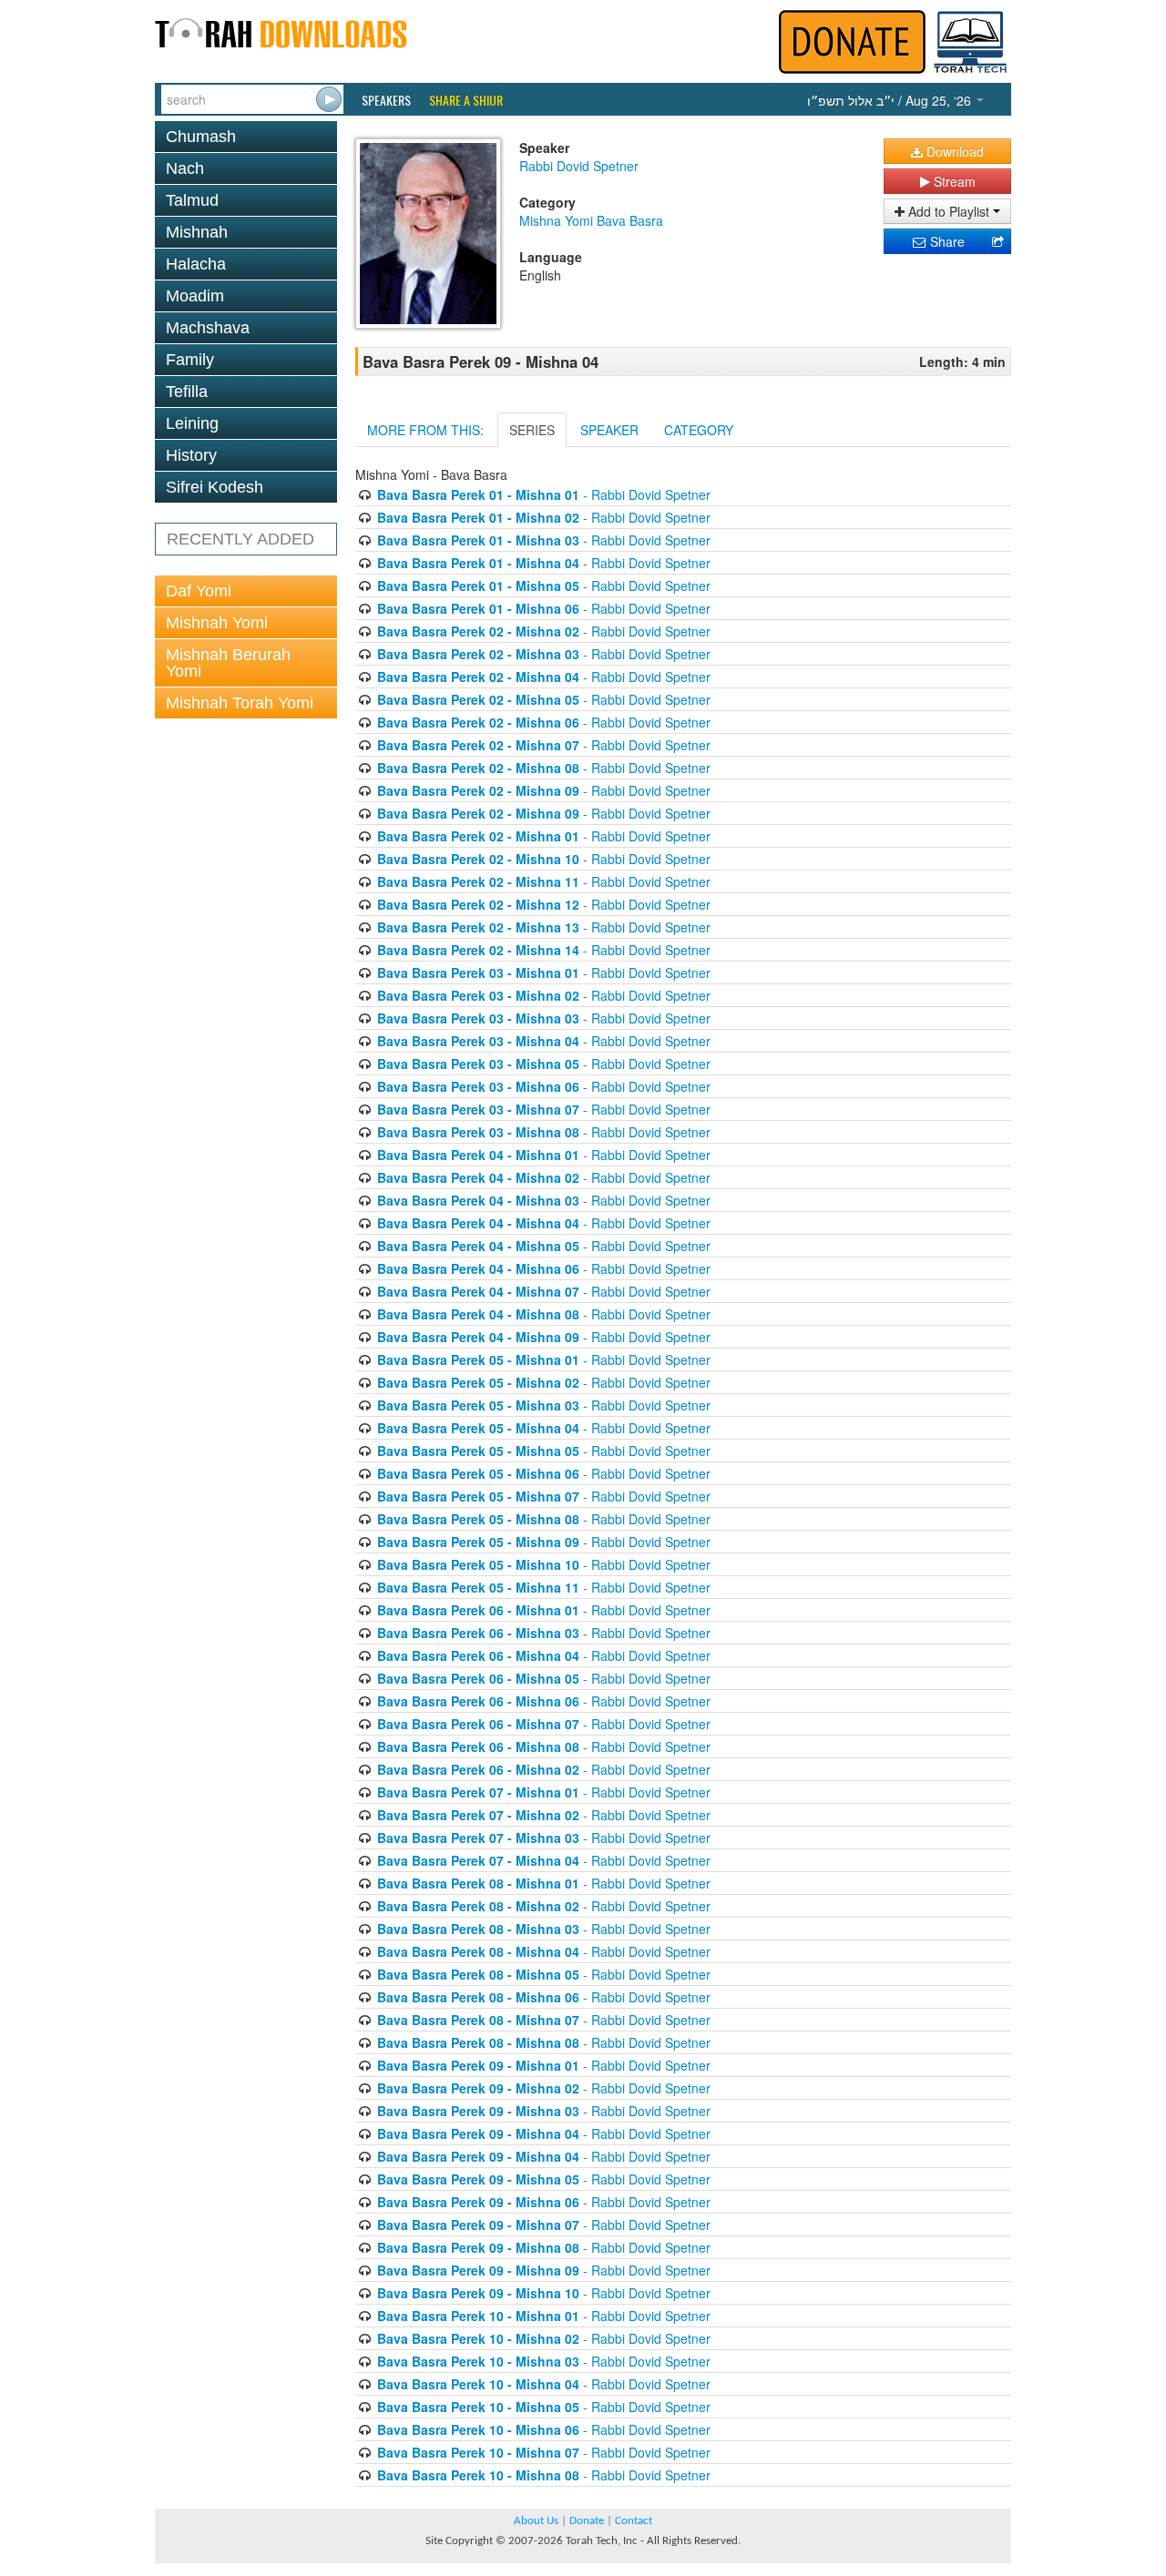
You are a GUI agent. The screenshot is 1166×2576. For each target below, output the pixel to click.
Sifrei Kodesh (215, 487)
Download (953, 151)
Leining (192, 423)
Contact (634, 2521)
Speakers (386, 100)
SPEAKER (609, 430)
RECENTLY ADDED (240, 539)
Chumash (201, 137)
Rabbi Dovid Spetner (579, 166)
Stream (953, 181)
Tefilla (187, 392)
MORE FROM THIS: (425, 430)
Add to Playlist (949, 211)
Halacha (196, 264)
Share (946, 241)
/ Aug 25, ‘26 (891, 100)
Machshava (208, 328)
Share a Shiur (466, 100)
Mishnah (197, 232)
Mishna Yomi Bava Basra (591, 220)
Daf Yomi (199, 591)
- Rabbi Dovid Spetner (544, 494)
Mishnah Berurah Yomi (228, 663)
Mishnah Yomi (217, 623)
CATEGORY (699, 430)
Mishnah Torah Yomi (240, 703)
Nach (185, 168)
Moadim (195, 296)
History (191, 455)
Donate (587, 2521)
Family (190, 360)
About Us (536, 2521)
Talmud (192, 200)
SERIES (532, 430)
